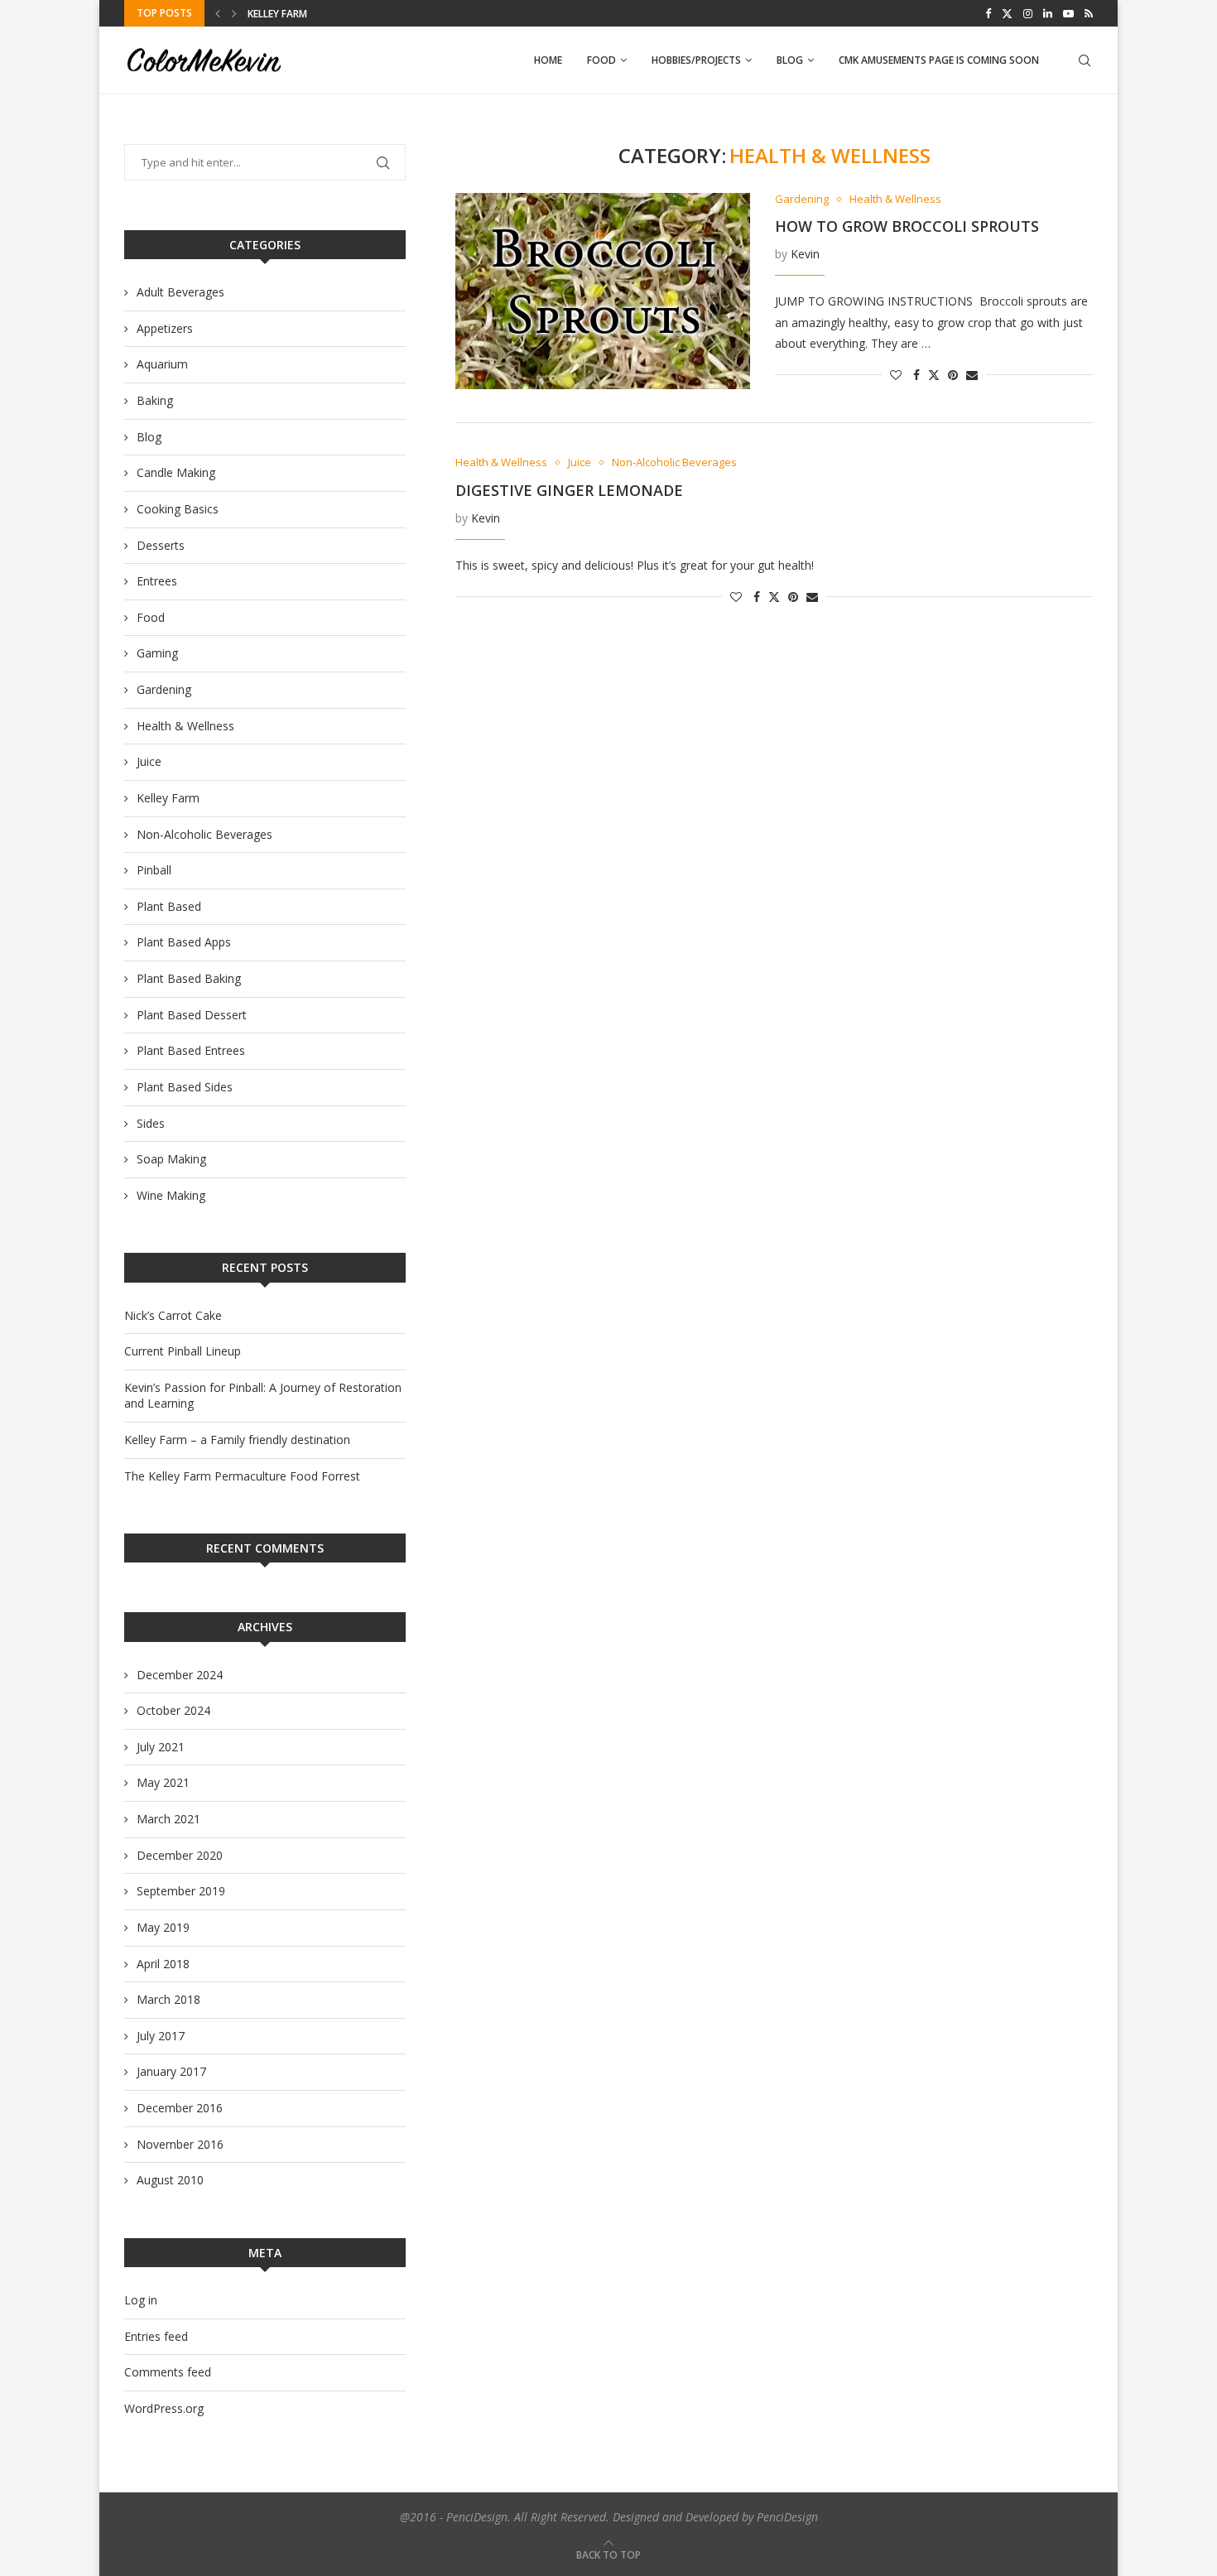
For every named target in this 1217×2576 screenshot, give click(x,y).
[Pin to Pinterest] (953, 375)
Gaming (157, 653)
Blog (790, 60)
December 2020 (180, 1855)
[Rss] (1089, 13)
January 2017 (171, 2071)
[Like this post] (896, 375)
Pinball (154, 870)
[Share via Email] (972, 375)
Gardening (164, 689)
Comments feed (168, 2372)
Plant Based (169, 906)
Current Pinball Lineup (183, 1351)
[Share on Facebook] (916, 375)
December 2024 (180, 1675)
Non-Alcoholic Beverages (204, 834)
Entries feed (156, 2336)
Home (548, 60)
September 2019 (181, 1891)
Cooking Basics (178, 509)
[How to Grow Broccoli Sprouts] (603, 291)
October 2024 (173, 1710)
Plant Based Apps (184, 942)
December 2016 (180, 2108)
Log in (141, 2300)
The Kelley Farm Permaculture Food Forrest (242, 1476)
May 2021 (163, 1782)
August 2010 (170, 2180)
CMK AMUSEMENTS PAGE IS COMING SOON (939, 60)
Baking (155, 400)
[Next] (234, 13)
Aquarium (162, 364)
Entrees (157, 581)
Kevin (805, 254)
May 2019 (163, 1927)
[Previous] (218, 13)
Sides (151, 1123)
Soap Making (171, 1159)
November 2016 (180, 2144)
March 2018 (168, 1999)
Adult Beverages (180, 292)
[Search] (1085, 60)
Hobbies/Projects (696, 60)
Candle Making (176, 472)
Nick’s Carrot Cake (173, 1315)
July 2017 (161, 2036)
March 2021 (168, 1819)
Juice (149, 761)
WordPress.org (164, 2408)
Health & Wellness (185, 726)
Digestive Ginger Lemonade (569, 490)
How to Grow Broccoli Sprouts (907, 226)
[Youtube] (1068, 13)
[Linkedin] (1048, 13)
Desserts (161, 545)
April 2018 (163, 1964)
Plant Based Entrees (191, 1050)
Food (601, 60)
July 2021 (161, 1747)
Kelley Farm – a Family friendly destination (237, 1440)
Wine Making (171, 1195)
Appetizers (165, 328)
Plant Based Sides (185, 1087)
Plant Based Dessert (192, 1015)
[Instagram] (1028, 13)
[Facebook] (988, 13)
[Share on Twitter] (934, 375)
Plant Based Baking (189, 978)
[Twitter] (1007, 13)
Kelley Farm (277, 14)
